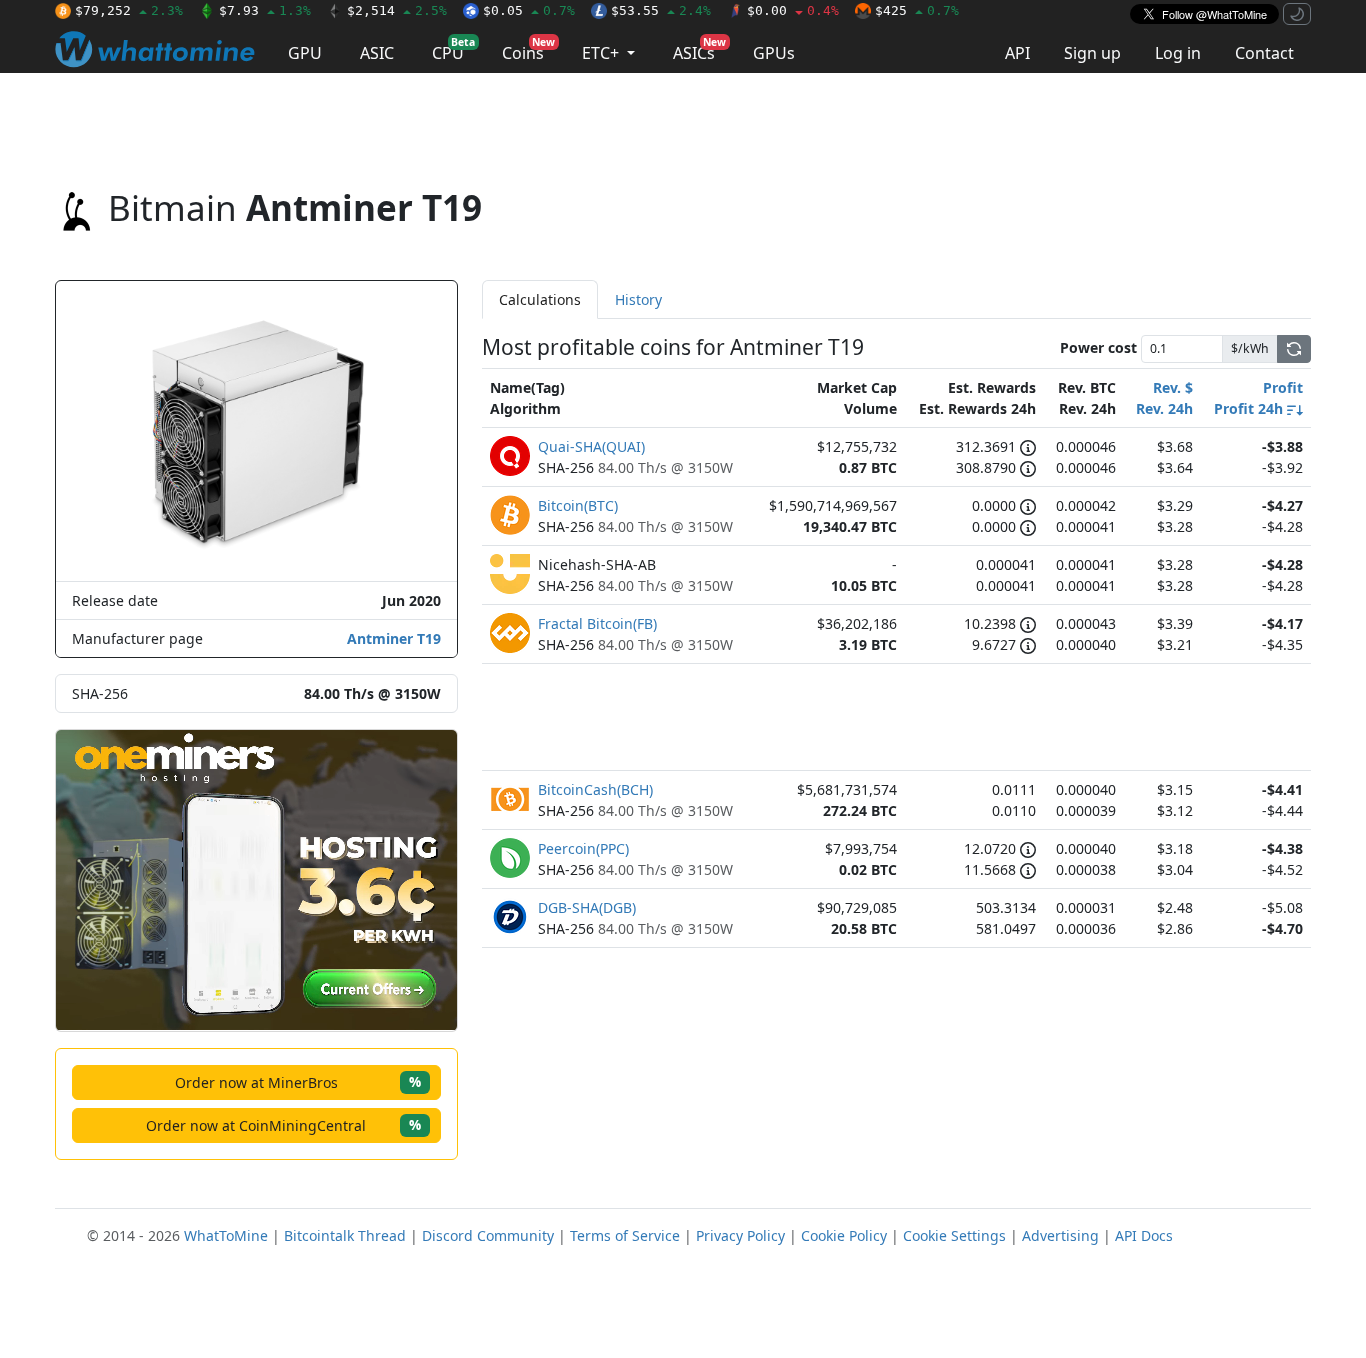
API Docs (1144, 1235)
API (1017, 53)
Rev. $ (1173, 387)
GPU (305, 53)
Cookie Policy (844, 1235)
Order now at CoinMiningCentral (283, 1124)
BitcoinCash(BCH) (595, 789)
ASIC (377, 53)
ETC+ (602, 53)
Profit (1283, 387)
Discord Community (488, 1235)
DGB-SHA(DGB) (587, 907)
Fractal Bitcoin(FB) (597, 623)
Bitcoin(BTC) (578, 505)
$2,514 (397, 10)
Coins (528, 49)
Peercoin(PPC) (583, 848)
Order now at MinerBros (298, 1081)
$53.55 (661, 10)
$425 (917, 10)
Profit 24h (1250, 408)
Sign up (1092, 53)
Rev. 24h (1164, 408)
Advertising (1060, 1235)
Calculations (540, 299)
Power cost (1098, 347)
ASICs (699, 49)
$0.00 (793, 10)
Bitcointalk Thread (345, 1235)
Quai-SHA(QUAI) (591, 446)
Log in (1178, 53)
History (638, 299)
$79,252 (129, 10)
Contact (1264, 53)
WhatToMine (226, 1235)
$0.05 (529, 10)
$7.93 (265, 10)
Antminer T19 (394, 638)
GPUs (774, 53)
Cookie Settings (954, 1235)
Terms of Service (625, 1235)
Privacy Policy (740, 1235)
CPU (453, 49)
